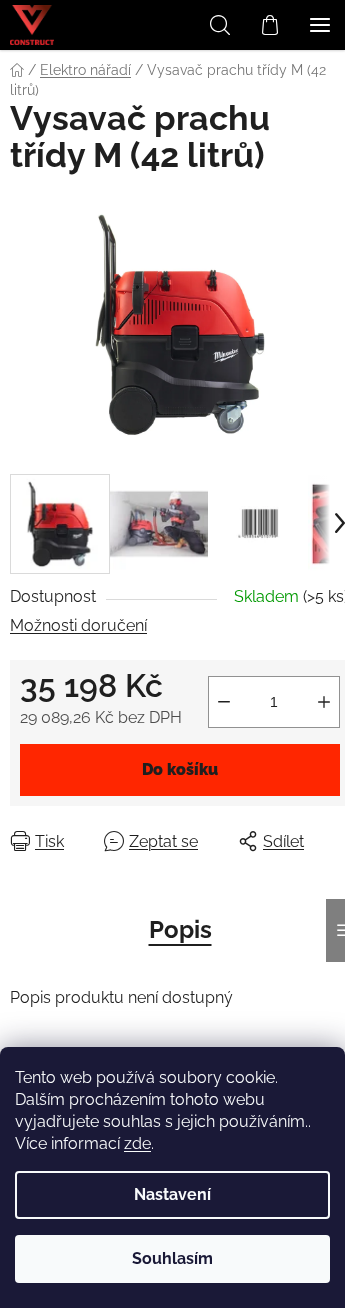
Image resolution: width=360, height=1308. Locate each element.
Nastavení (172, 1194)
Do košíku (180, 769)
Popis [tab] (180, 929)
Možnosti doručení (78, 625)
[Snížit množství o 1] (224, 702)
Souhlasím (172, 1258)
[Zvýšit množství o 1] (324, 702)
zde (137, 1143)
